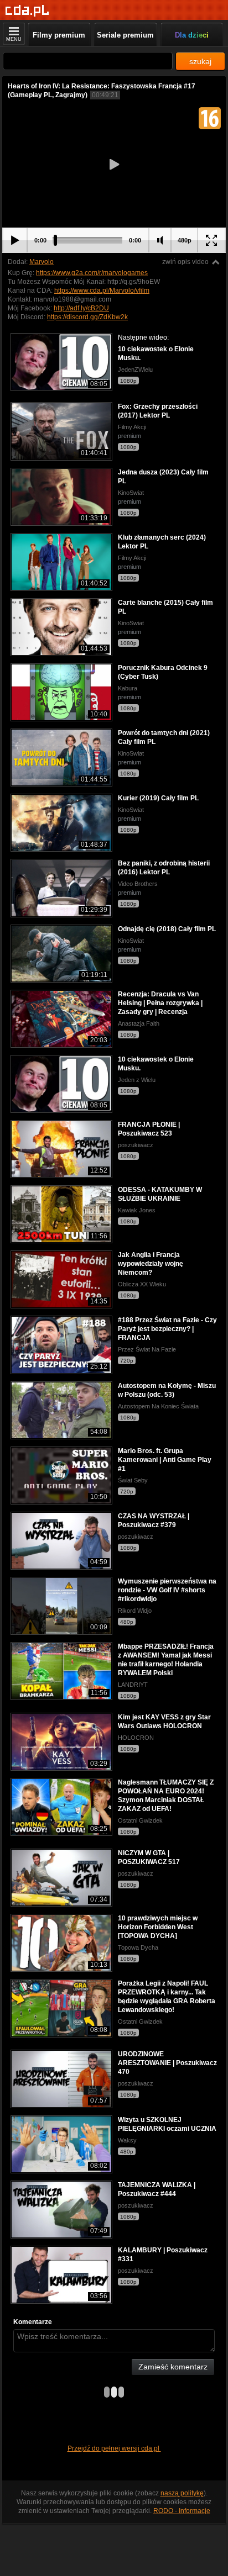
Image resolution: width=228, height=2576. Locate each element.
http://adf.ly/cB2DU (81, 308)
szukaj (200, 61)
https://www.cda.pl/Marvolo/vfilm (102, 291)
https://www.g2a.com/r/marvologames (92, 273)
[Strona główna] (27, 11)
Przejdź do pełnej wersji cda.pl (114, 2448)
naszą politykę (182, 2493)
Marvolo (42, 262)
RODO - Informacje (182, 2511)
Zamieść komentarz (173, 2367)
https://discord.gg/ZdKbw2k (87, 317)
